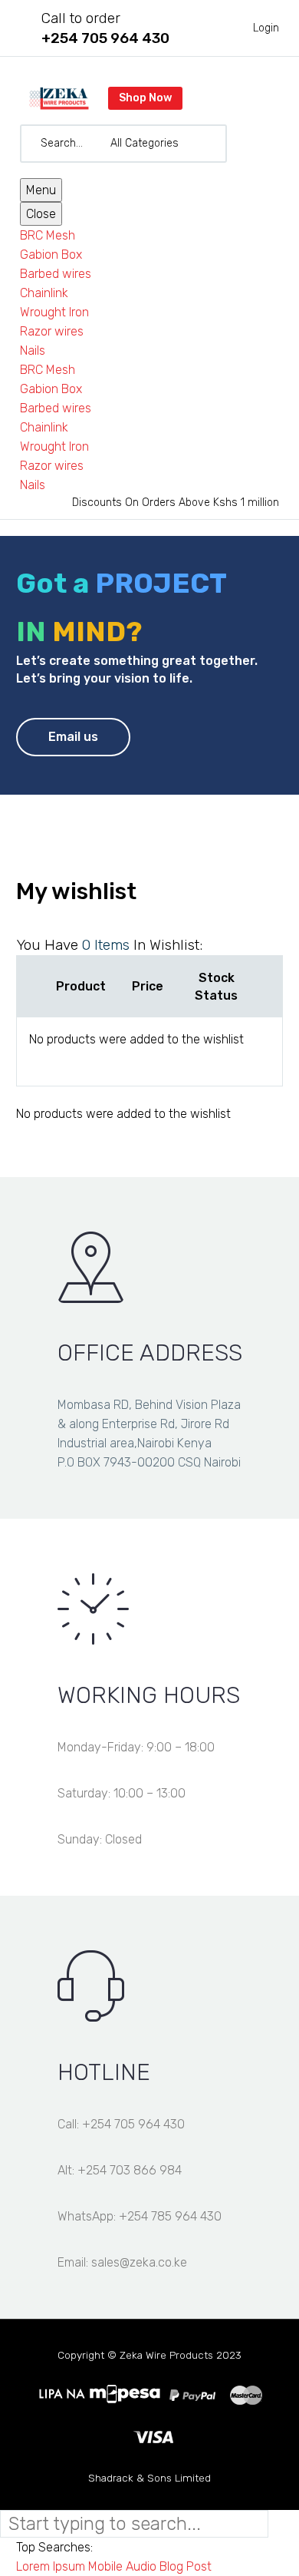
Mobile (105, 2566)
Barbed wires (56, 274)
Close (41, 214)
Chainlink (44, 293)
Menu (41, 190)
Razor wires (52, 331)
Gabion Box (51, 255)
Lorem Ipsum (51, 2566)
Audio (141, 2566)
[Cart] (268, 144)
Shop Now (145, 98)
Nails (33, 351)
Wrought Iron (54, 312)
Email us (73, 737)
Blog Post (186, 2566)
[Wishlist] (244, 144)
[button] (209, 144)
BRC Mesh (48, 235)
